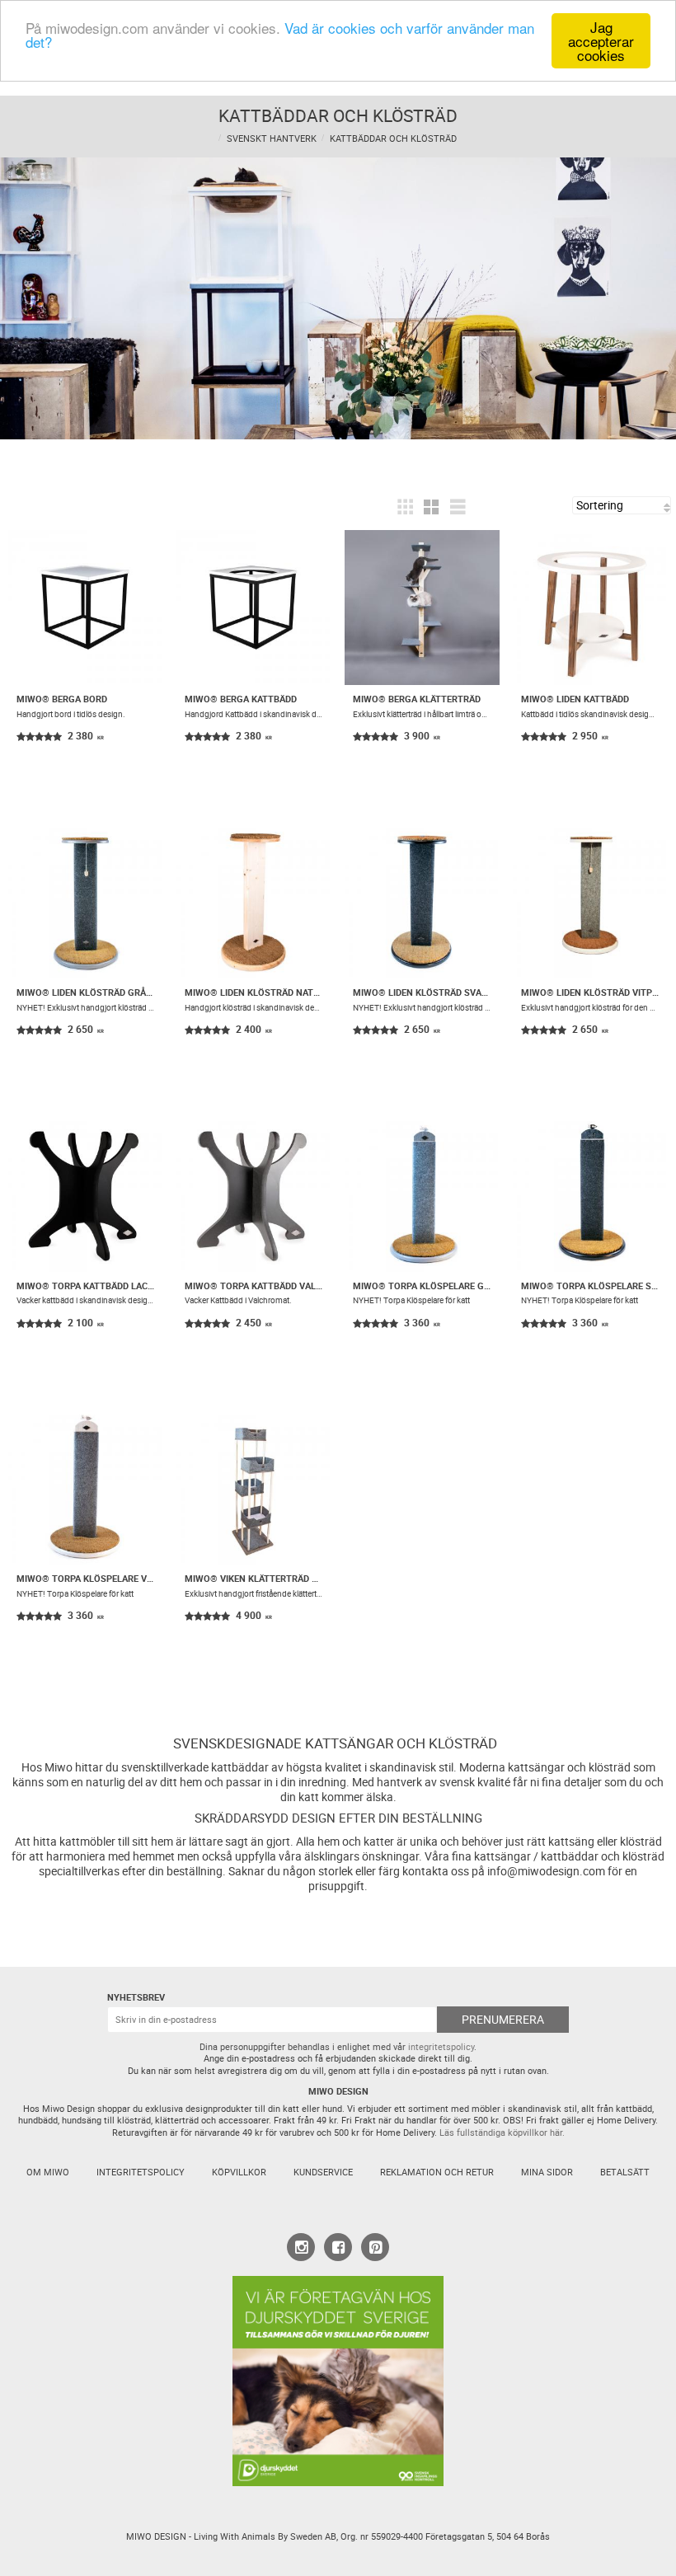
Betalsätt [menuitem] (625, 2172)
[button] (405, 507)
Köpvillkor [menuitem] (239, 2172)
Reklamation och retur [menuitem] (437, 2172)
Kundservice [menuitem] (323, 2172)
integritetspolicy (441, 2047)
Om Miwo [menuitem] (48, 2172)
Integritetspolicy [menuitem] (141, 2172)
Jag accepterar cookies (601, 41)
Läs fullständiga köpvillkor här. (502, 2133)
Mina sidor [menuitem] (547, 2172)
